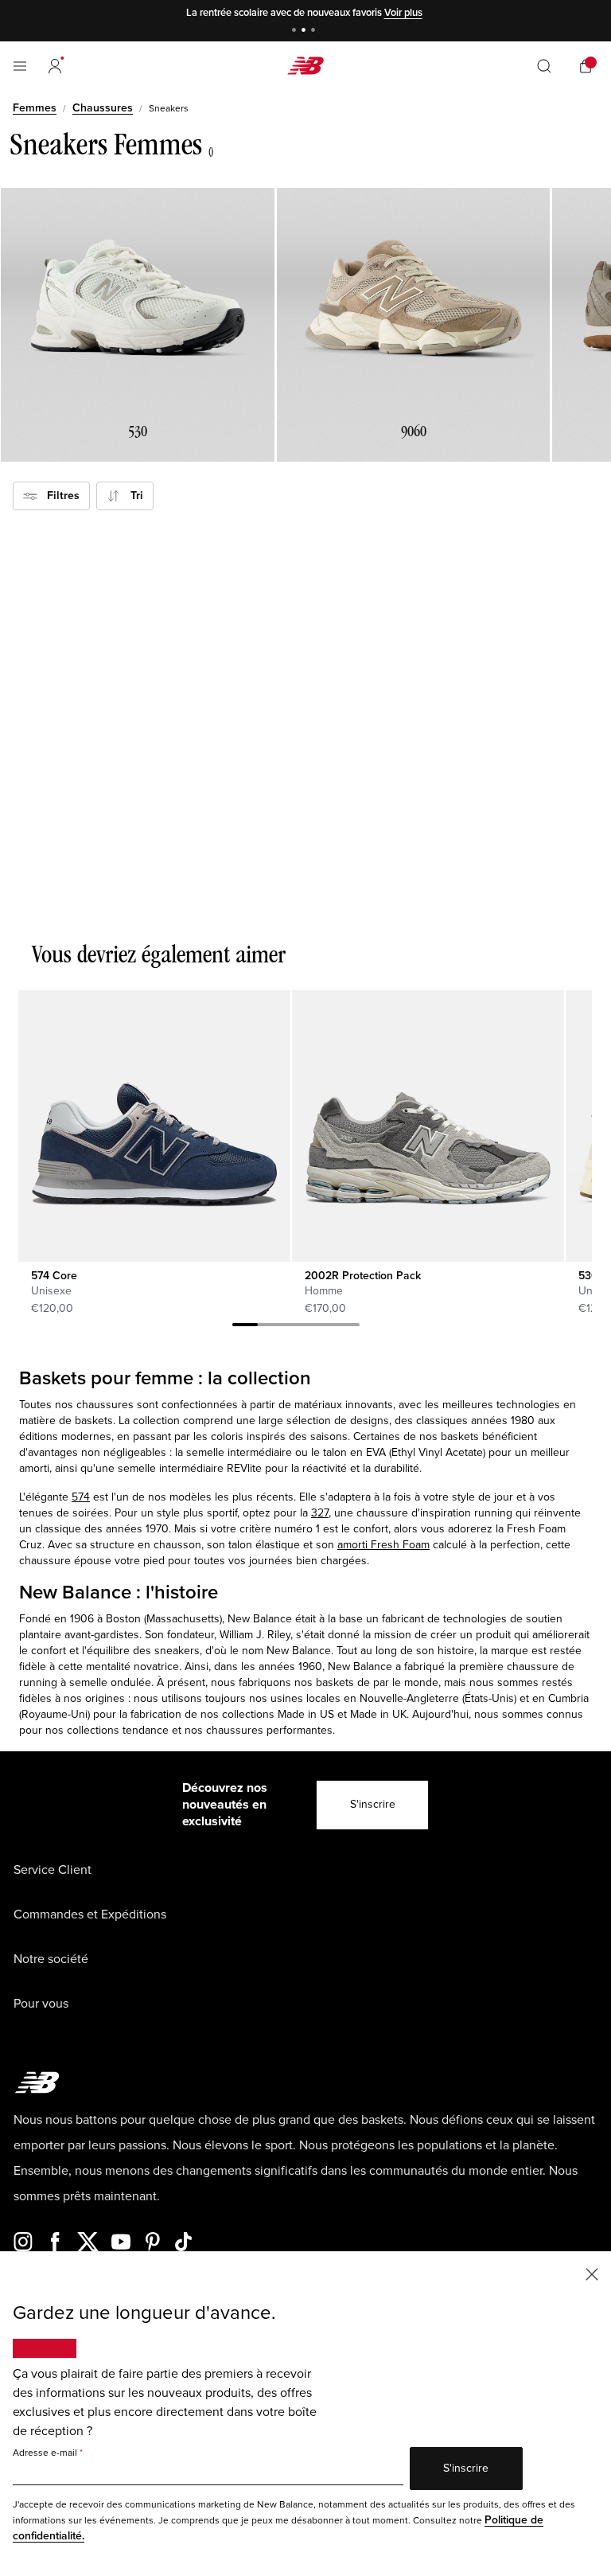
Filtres (58, 496)
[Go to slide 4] (321, 1327)
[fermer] (592, 2273)
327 (320, 1513)
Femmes (35, 108)
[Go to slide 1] (296, 31)
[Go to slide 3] (315, 31)
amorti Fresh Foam (383, 1545)
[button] (55, 66)
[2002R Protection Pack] (428, 1126)
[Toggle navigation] (20, 66)
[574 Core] (154, 1126)
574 (81, 1497)
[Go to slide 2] (305, 31)
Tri (132, 496)
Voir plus (403, 13)
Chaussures (103, 108)
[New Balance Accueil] (305, 66)
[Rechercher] (544, 66)
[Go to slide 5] (347, 1327)
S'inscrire (373, 1804)
